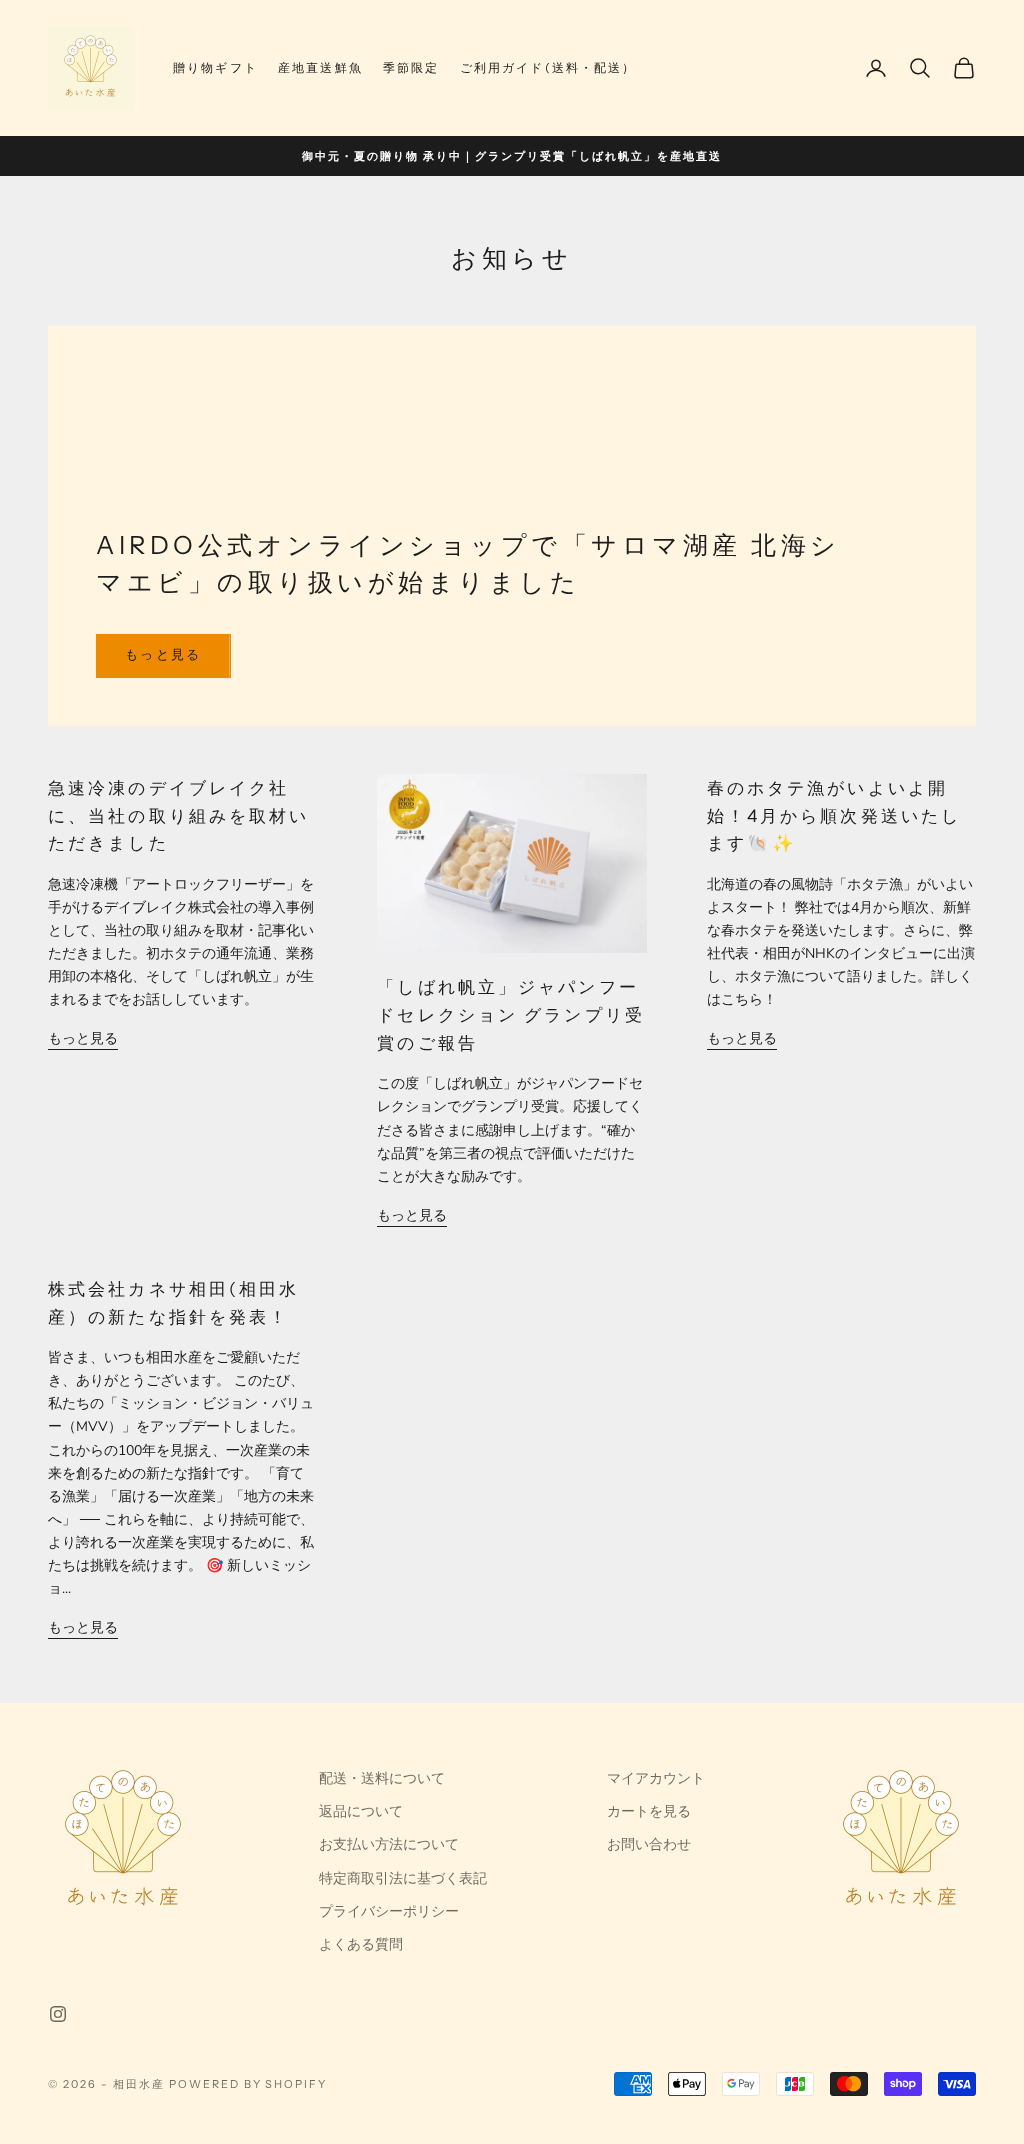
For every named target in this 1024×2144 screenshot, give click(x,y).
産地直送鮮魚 (320, 67)
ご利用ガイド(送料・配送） (548, 67)
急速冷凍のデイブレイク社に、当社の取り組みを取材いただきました (178, 815)
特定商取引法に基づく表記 (403, 1878)
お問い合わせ (649, 1844)
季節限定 (411, 67)
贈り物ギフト (215, 67)
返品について (361, 1811)
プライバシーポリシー (389, 1911)
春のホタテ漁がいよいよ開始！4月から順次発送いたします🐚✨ (834, 815)
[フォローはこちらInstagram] (58, 2014)
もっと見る (163, 655)
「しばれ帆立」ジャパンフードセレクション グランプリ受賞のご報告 (511, 1014)
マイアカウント (656, 1778)
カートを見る (649, 1811)
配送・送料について (382, 1778)
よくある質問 (361, 1944)
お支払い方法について (389, 1844)
